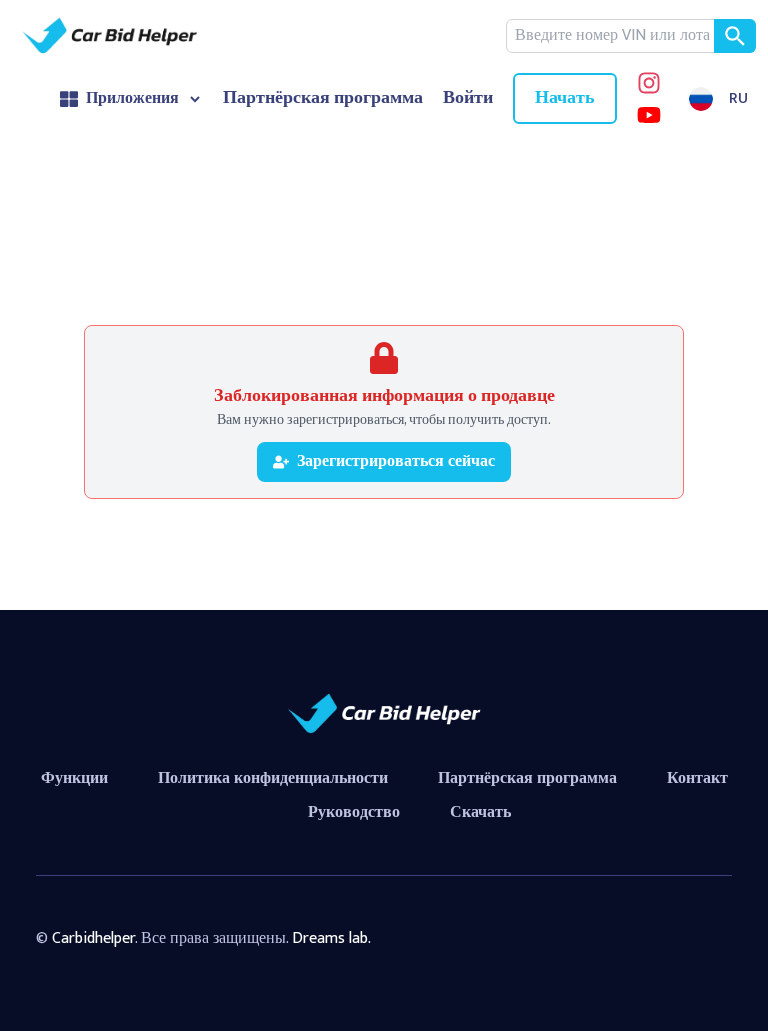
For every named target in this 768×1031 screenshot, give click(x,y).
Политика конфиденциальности (273, 778)
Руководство (354, 812)
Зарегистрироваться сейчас (396, 461)
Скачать (480, 812)
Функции (74, 778)
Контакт (697, 778)
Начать (565, 98)
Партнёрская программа (323, 98)
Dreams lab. (331, 938)
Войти (468, 98)
